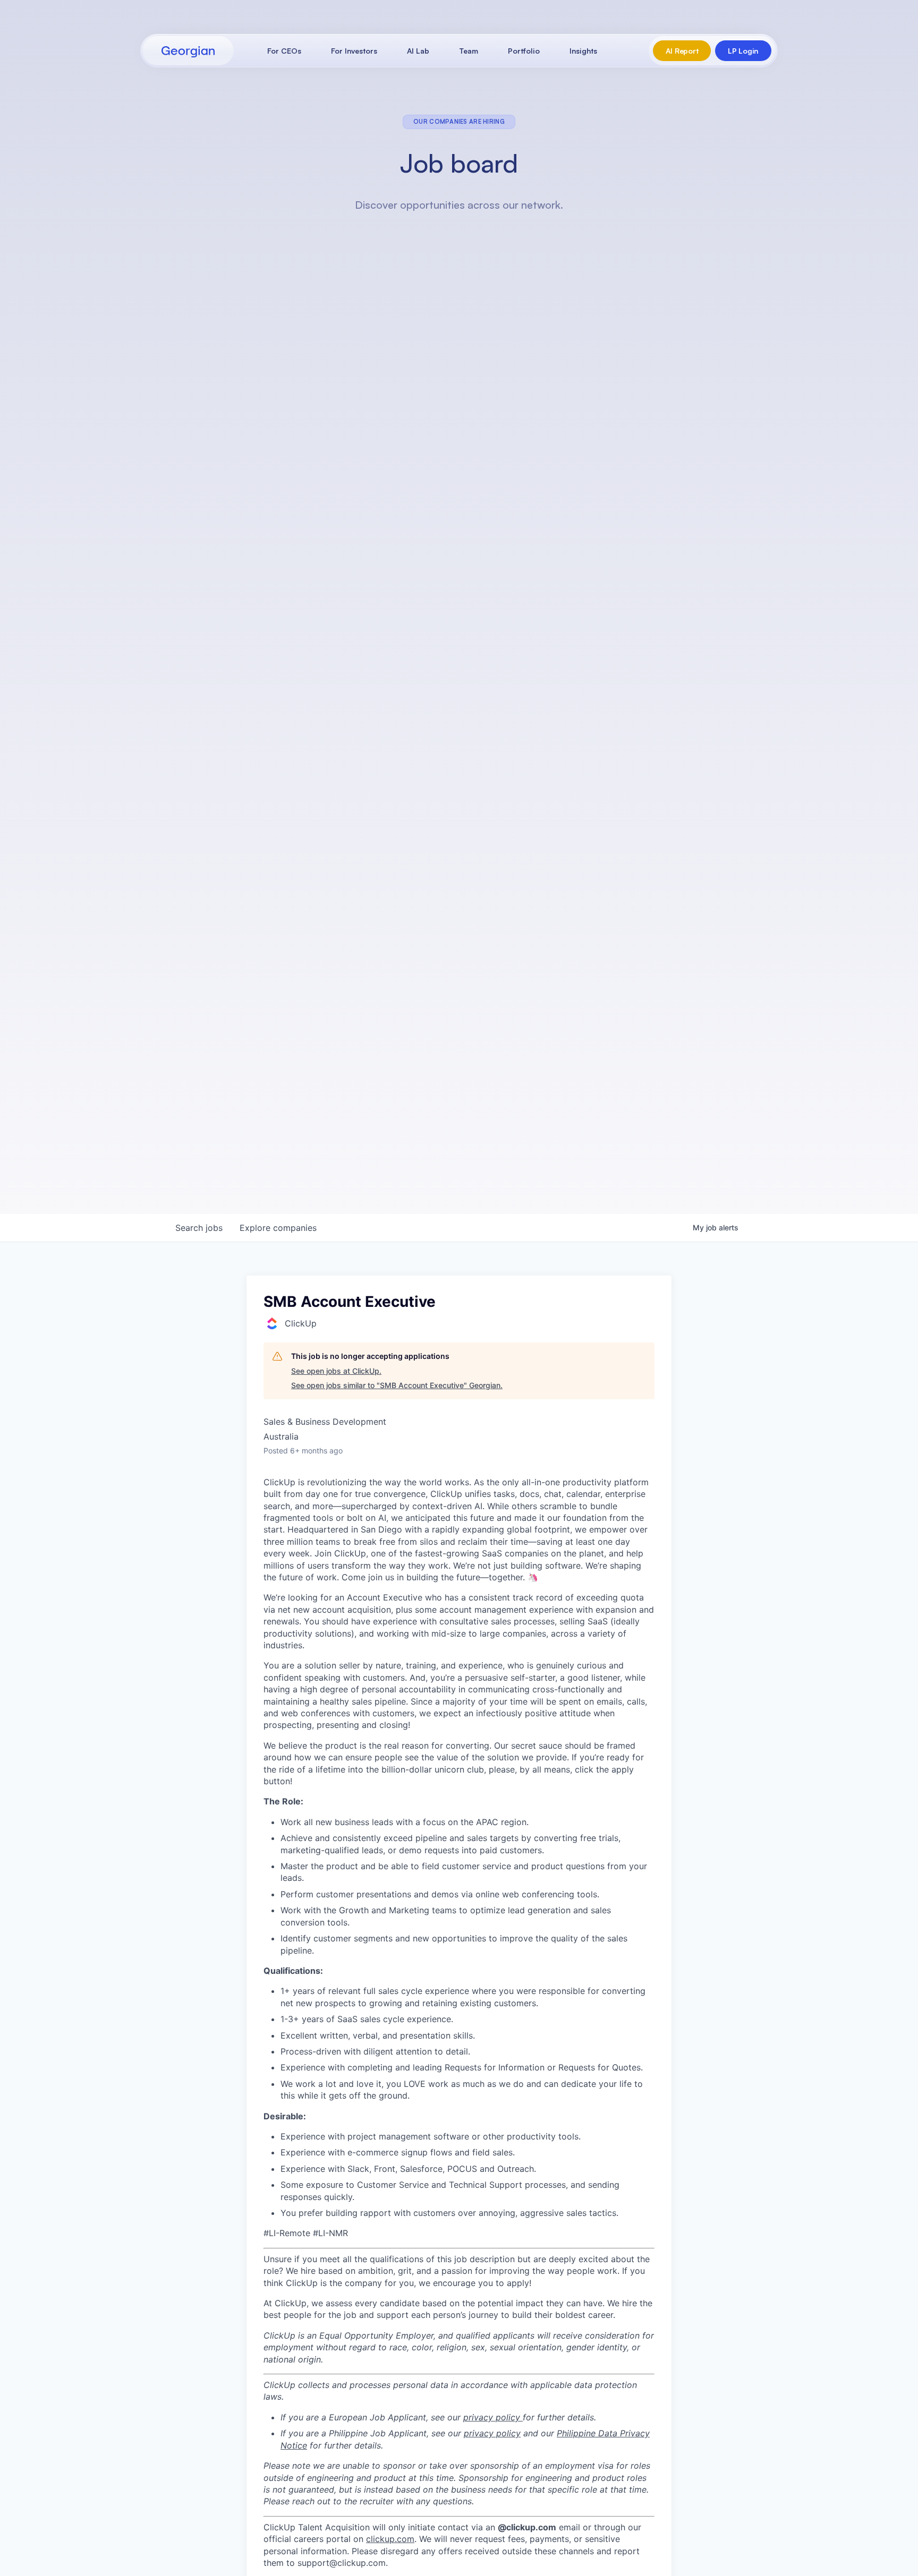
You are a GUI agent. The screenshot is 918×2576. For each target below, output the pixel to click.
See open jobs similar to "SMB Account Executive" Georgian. (397, 1385)
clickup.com (390, 2539)
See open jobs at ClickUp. (336, 1371)
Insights (583, 51)
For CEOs (284, 51)
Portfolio (524, 51)
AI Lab (418, 51)
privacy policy (493, 2417)
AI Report (682, 51)
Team (469, 51)
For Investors (354, 51)
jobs (199, 1228)
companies (278, 1228)
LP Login (743, 51)
